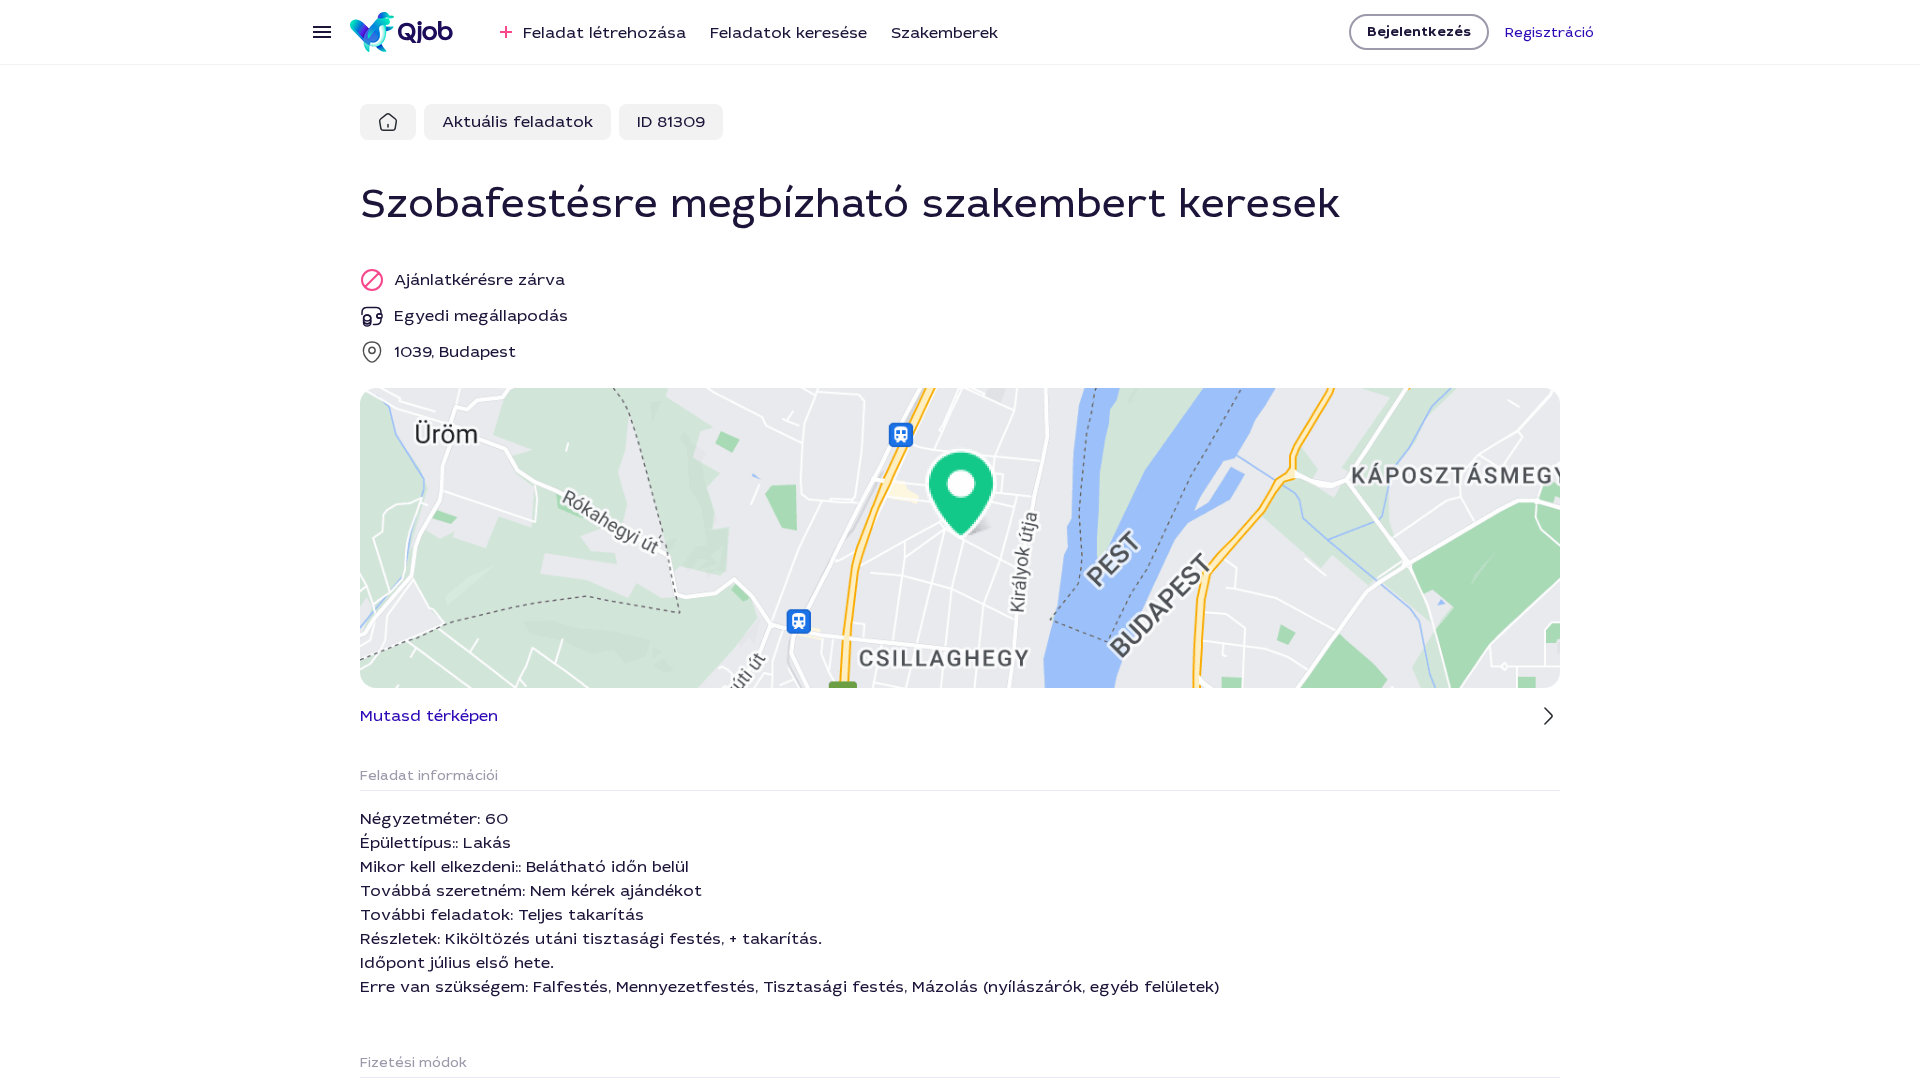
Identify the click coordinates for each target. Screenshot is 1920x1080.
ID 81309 (671, 121)
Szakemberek (944, 32)
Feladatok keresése (788, 32)
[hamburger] (322, 32)
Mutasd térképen (429, 715)
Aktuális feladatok (517, 121)
